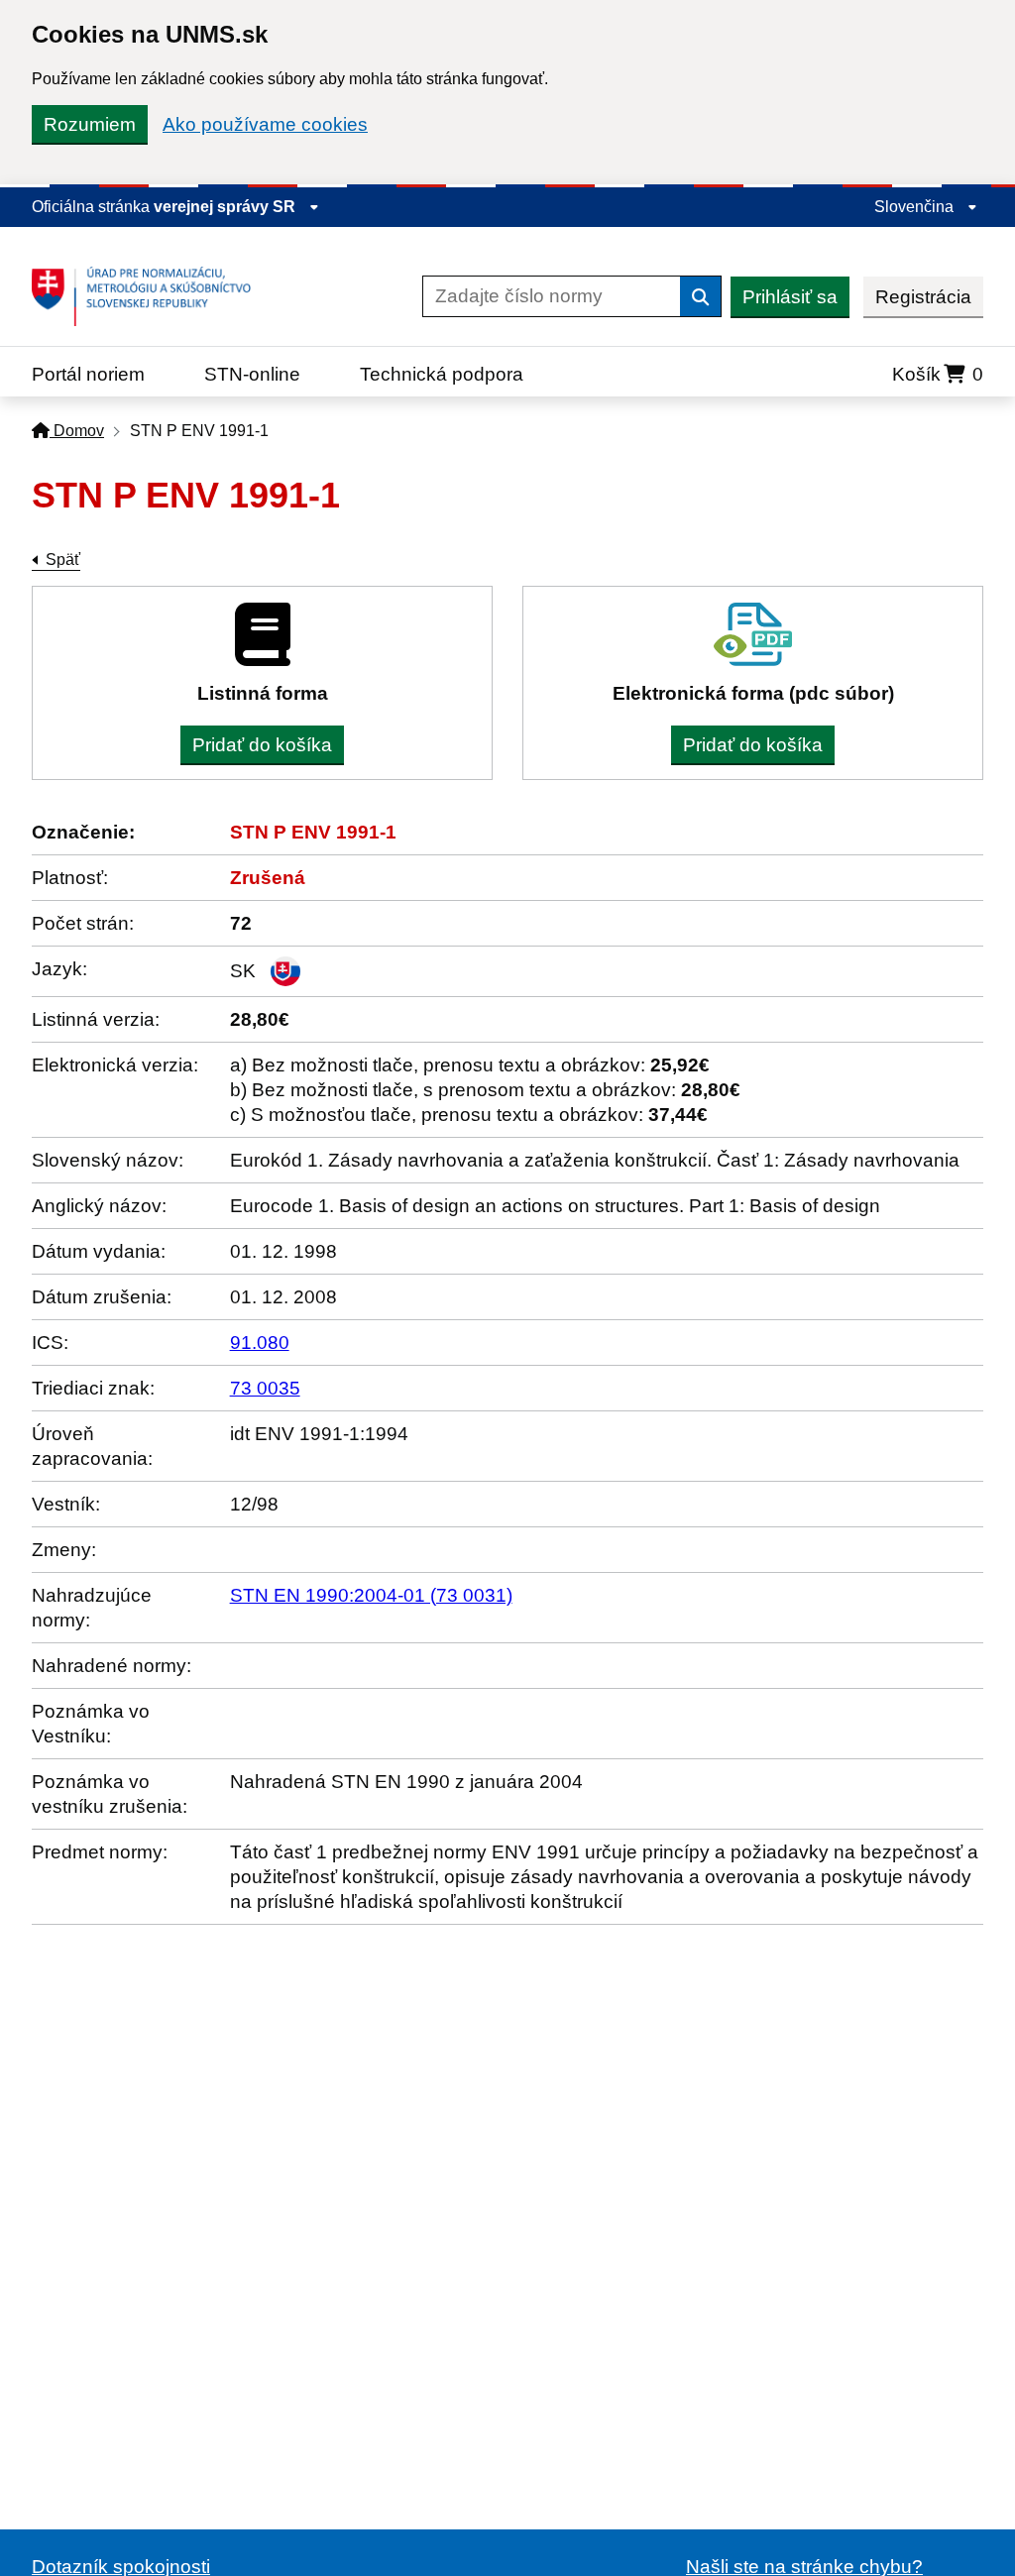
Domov (77, 431)
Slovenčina (916, 207)
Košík (938, 374)
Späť (63, 560)
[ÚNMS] (149, 296)
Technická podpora (442, 374)
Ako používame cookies (265, 124)
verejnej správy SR (226, 207)
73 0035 (265, 1388)
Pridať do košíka (262, 745)
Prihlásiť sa (790, 297)
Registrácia (923, 297)
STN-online (252, 374)
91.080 (260, 1343)
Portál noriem (88, 374)
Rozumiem (90, 124)
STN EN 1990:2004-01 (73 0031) (371, 1595)
